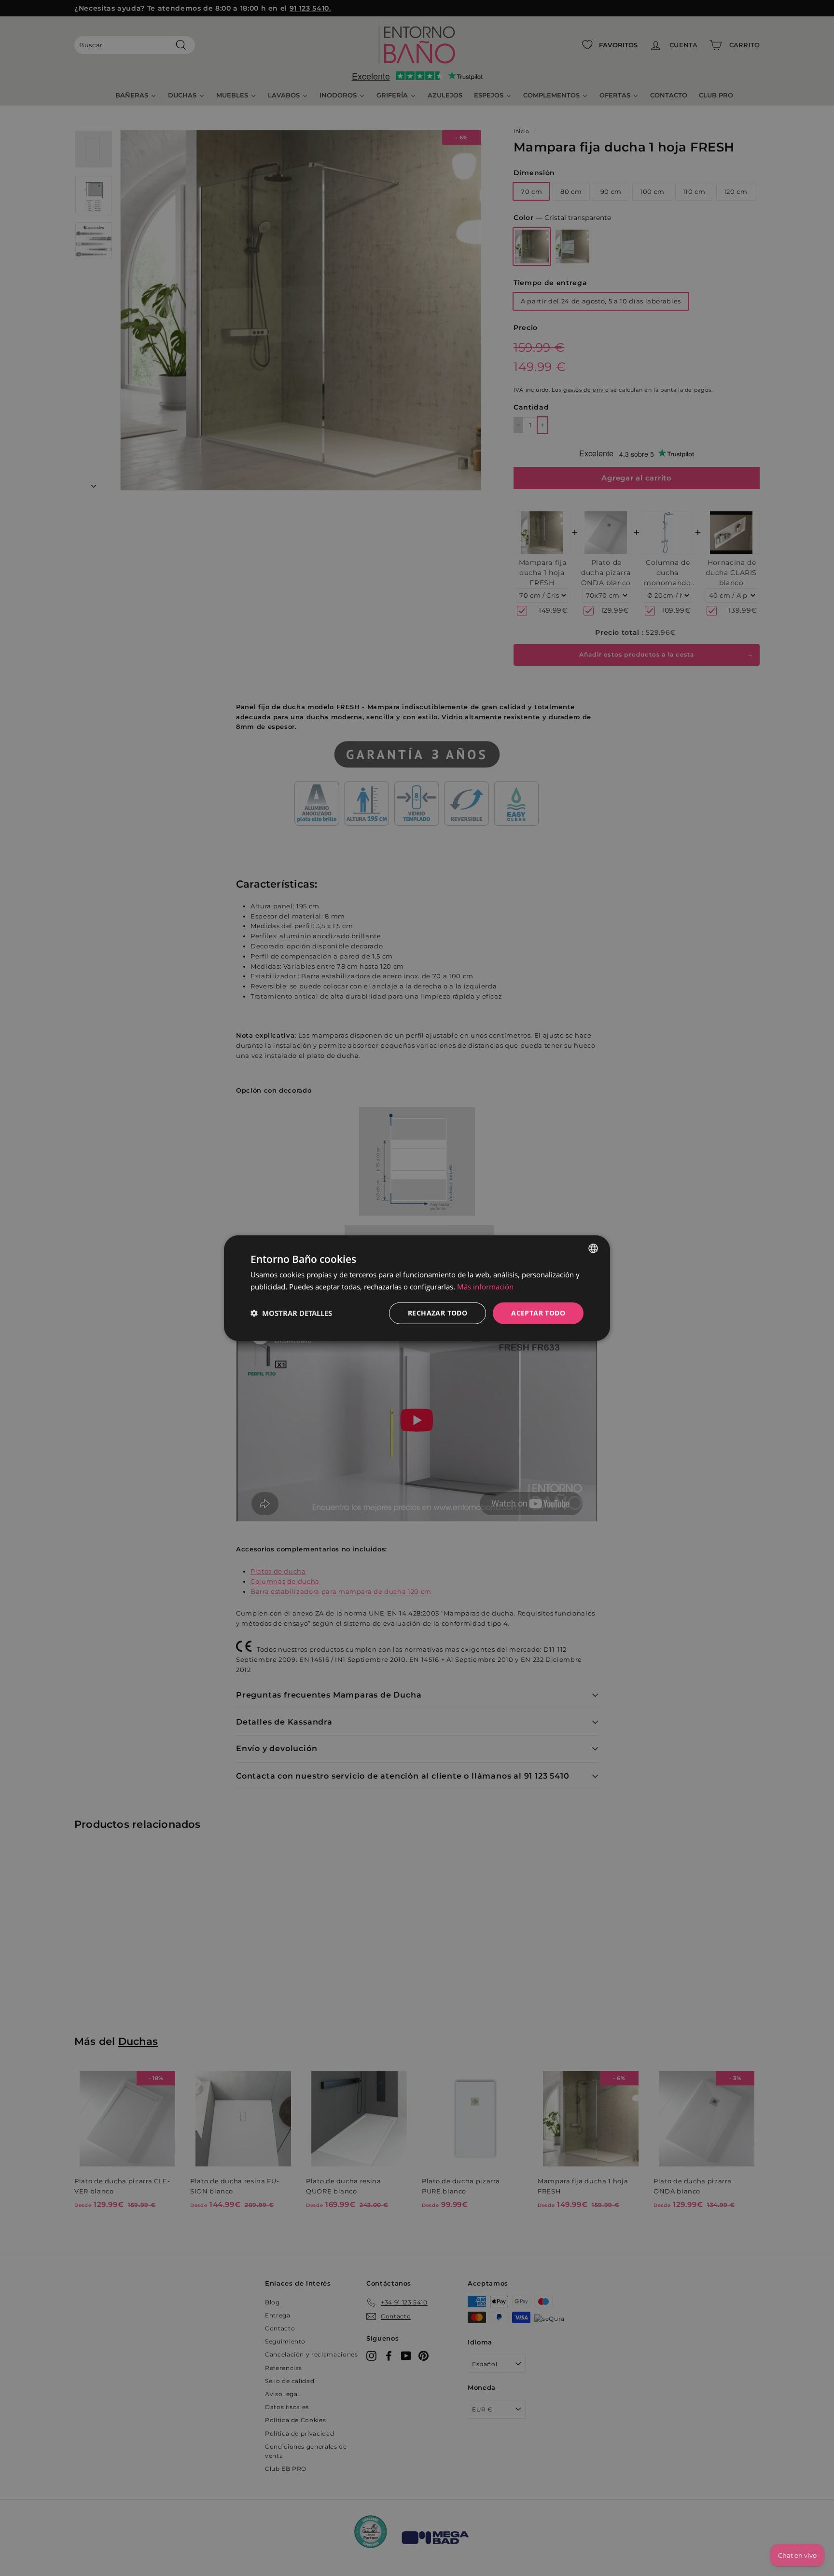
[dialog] (417, 1288)
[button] (291, 1313)
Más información (485, 1287)
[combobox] (593, 1248)
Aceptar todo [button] (538, 1313)
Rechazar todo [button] (438, 1313)
